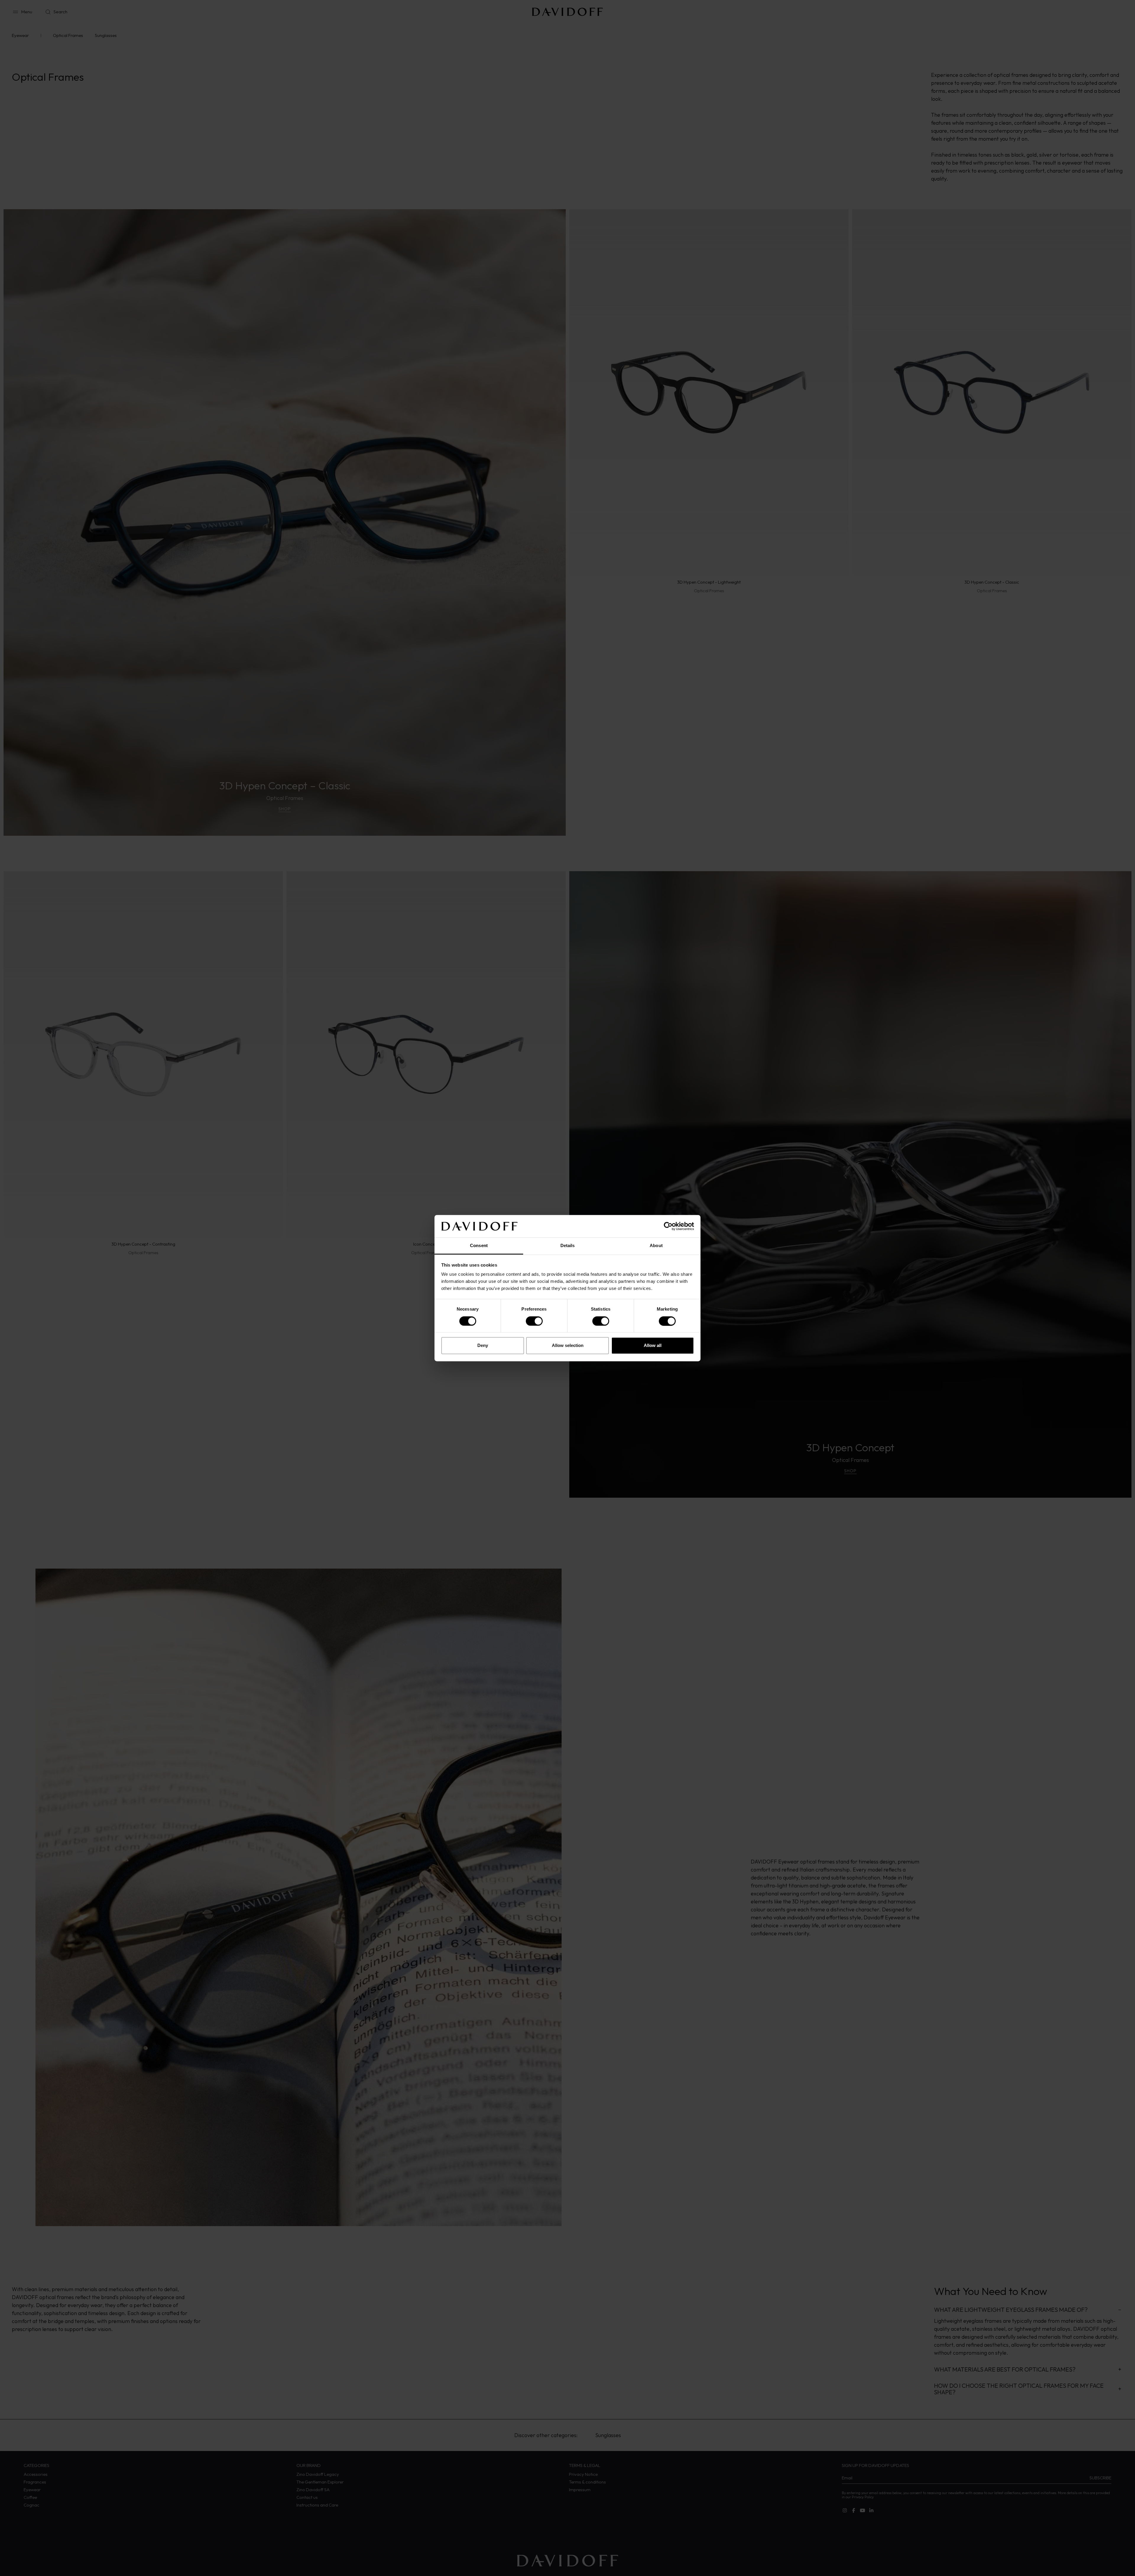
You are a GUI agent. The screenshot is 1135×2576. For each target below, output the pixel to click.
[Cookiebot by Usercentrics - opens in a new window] (668, 1226)
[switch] (534, 1321)
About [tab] (656, 1246)
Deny (483, 1346)
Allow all (653, 1346)
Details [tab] (568, 1246)
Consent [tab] (479, 1246)
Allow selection (568, 1346)
